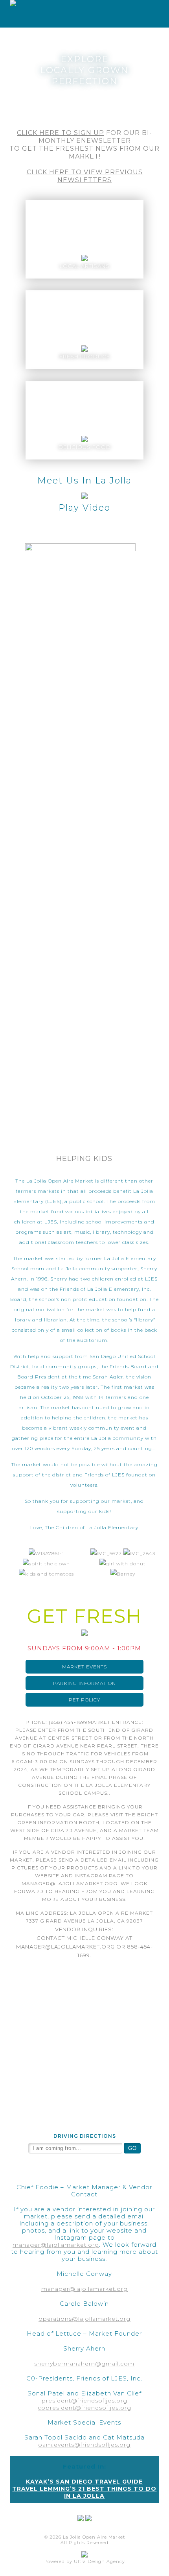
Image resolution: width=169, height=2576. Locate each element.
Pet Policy (84, 1700)
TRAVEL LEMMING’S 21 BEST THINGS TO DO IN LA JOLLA (84, 2492)
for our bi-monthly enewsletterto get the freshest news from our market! (84, 145)
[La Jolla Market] (8, 5)
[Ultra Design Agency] (84, 2556)
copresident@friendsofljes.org (84, 2408)
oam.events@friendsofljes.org (84, 2445)
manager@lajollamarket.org (65, 1947)
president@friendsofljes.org (84, 2401)
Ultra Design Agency (99, 2561)
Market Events (84, 1667)
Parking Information (84, 1683)
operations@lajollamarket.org (84, 2319)
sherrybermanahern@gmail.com (84, 2364)
